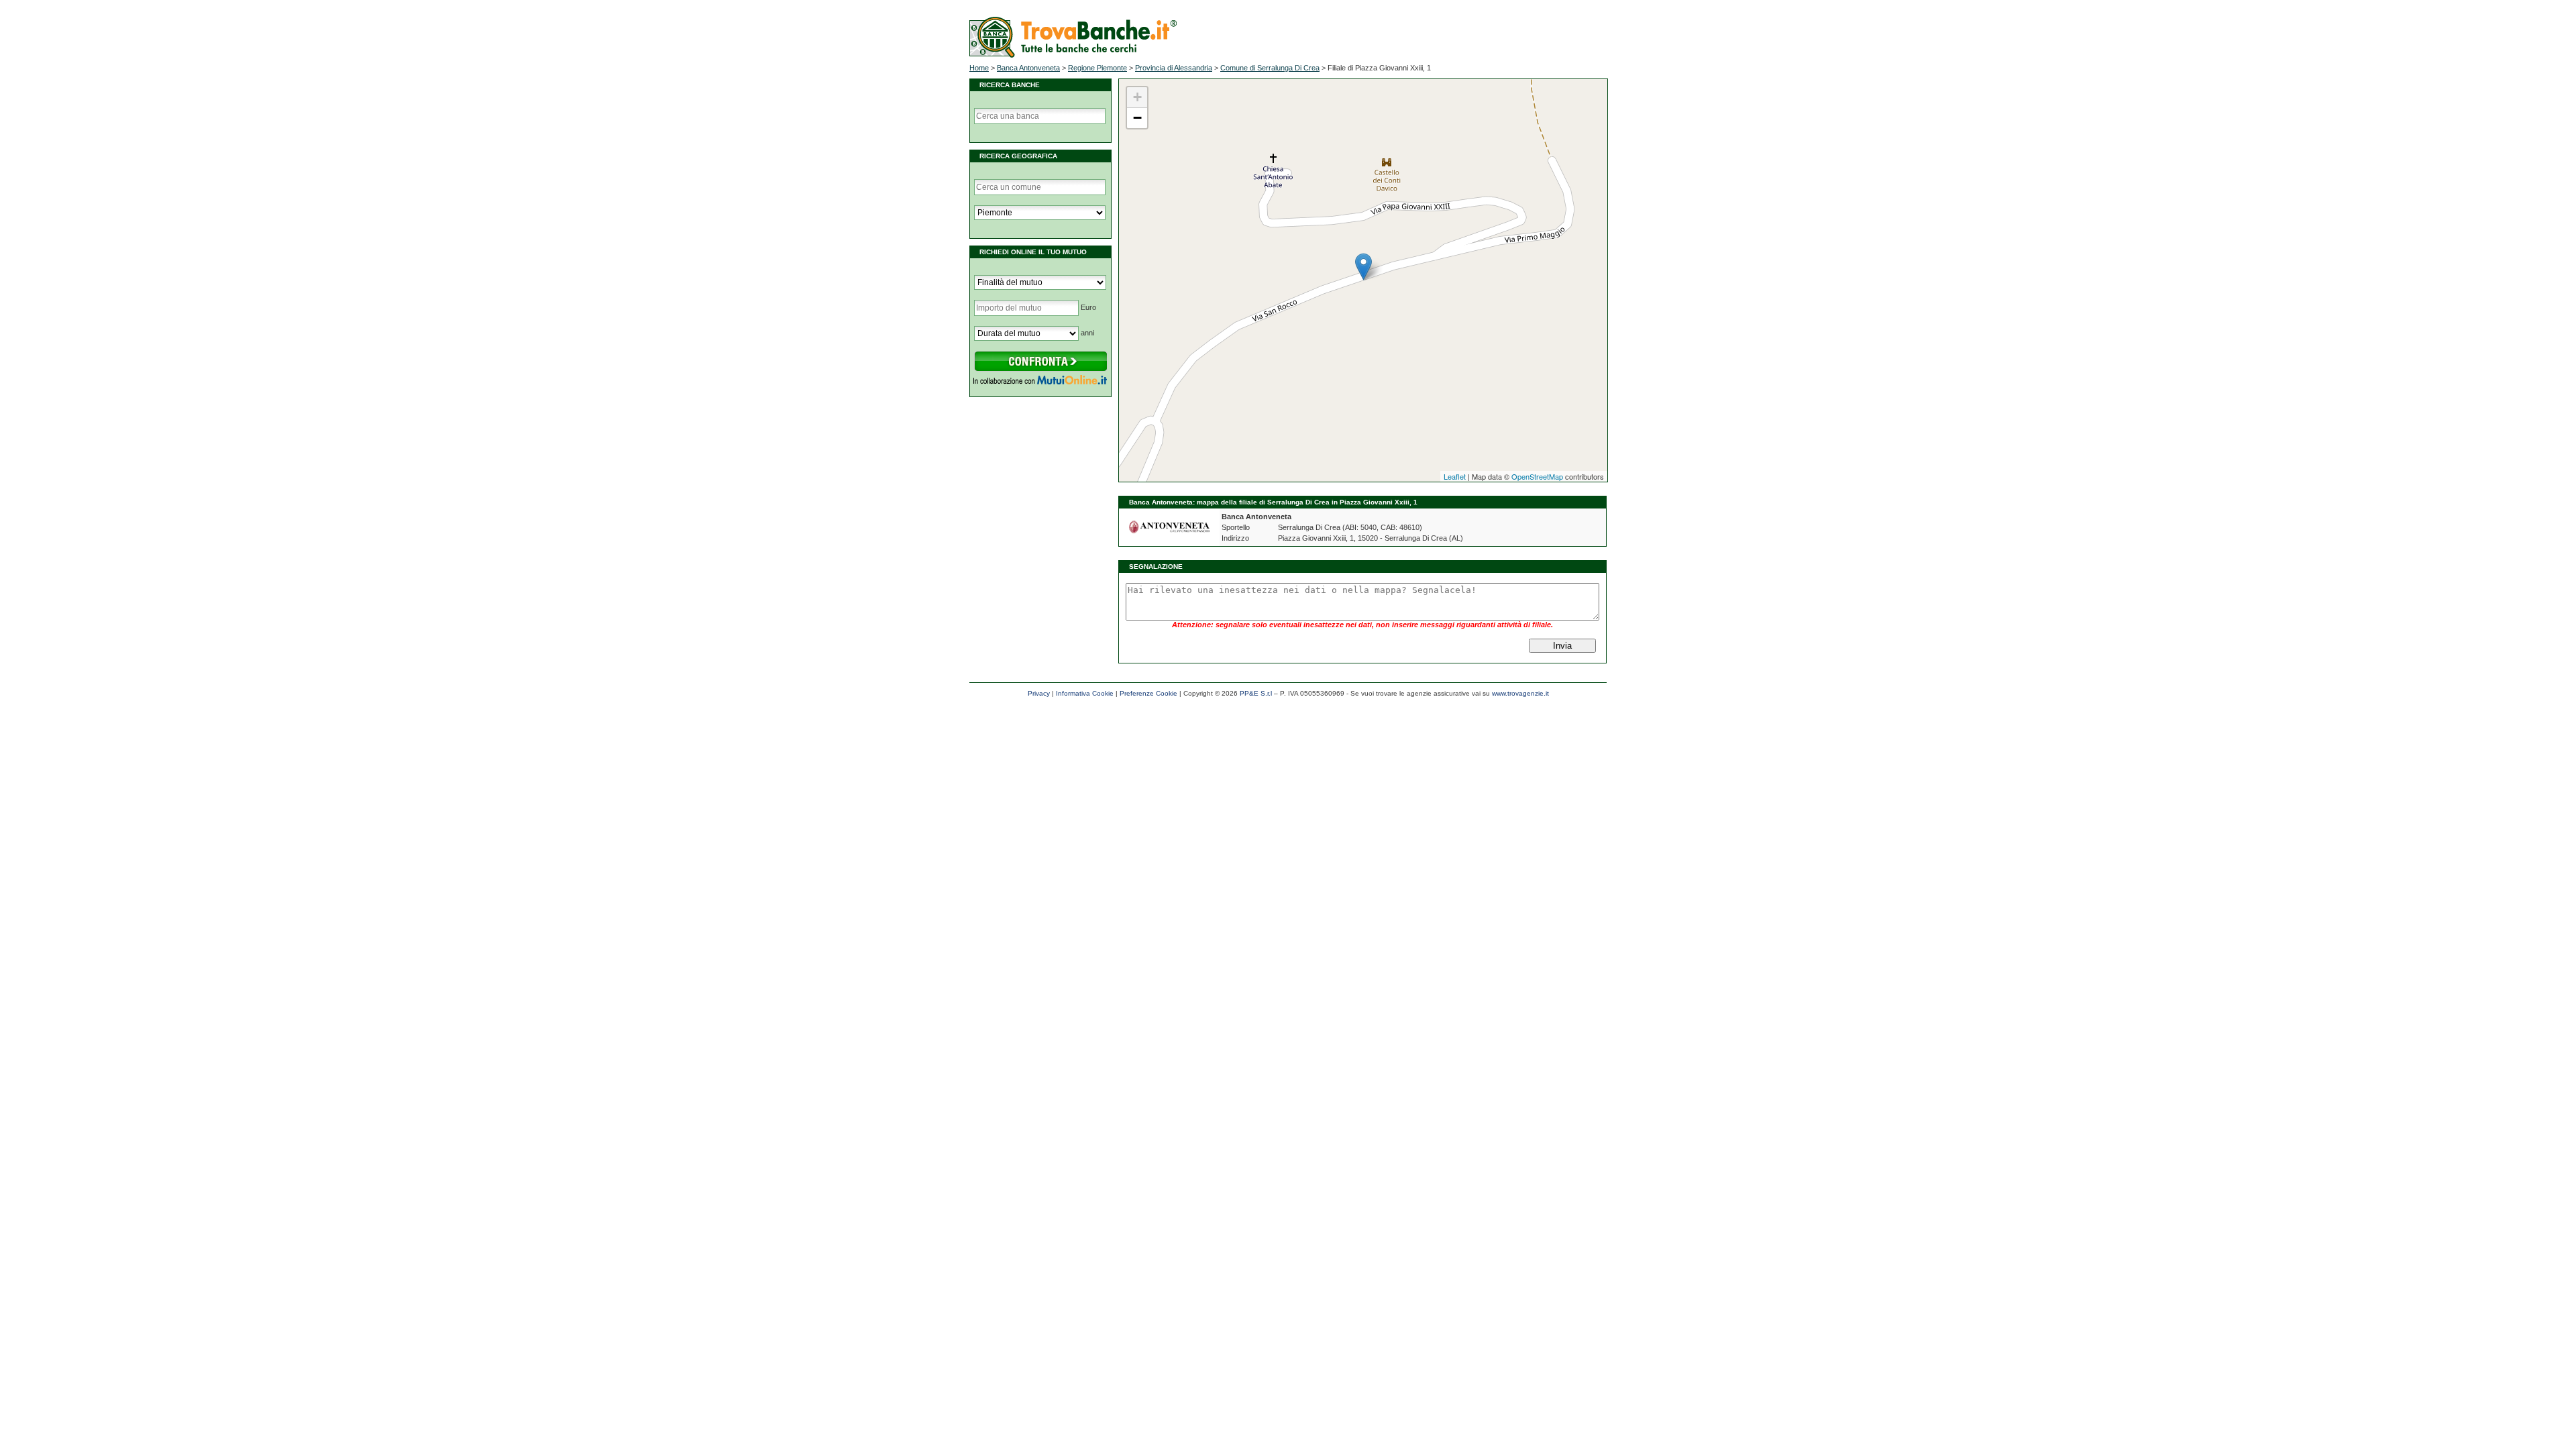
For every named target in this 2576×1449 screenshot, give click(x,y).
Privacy (1039, 693)
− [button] (1137, 118)
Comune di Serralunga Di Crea (1270, 68)
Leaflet (1455, 476)
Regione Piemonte (1097, 68)
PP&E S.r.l (1256, 693)
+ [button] (1137, 97)
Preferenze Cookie (1148, 693)
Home (979, 68)
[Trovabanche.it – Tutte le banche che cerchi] (1073, 55)
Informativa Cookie (1085, 693)
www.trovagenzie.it (1520, 693)
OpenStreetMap (1537, 476)
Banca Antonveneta (1028, 68)
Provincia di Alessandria (1174, 68)
